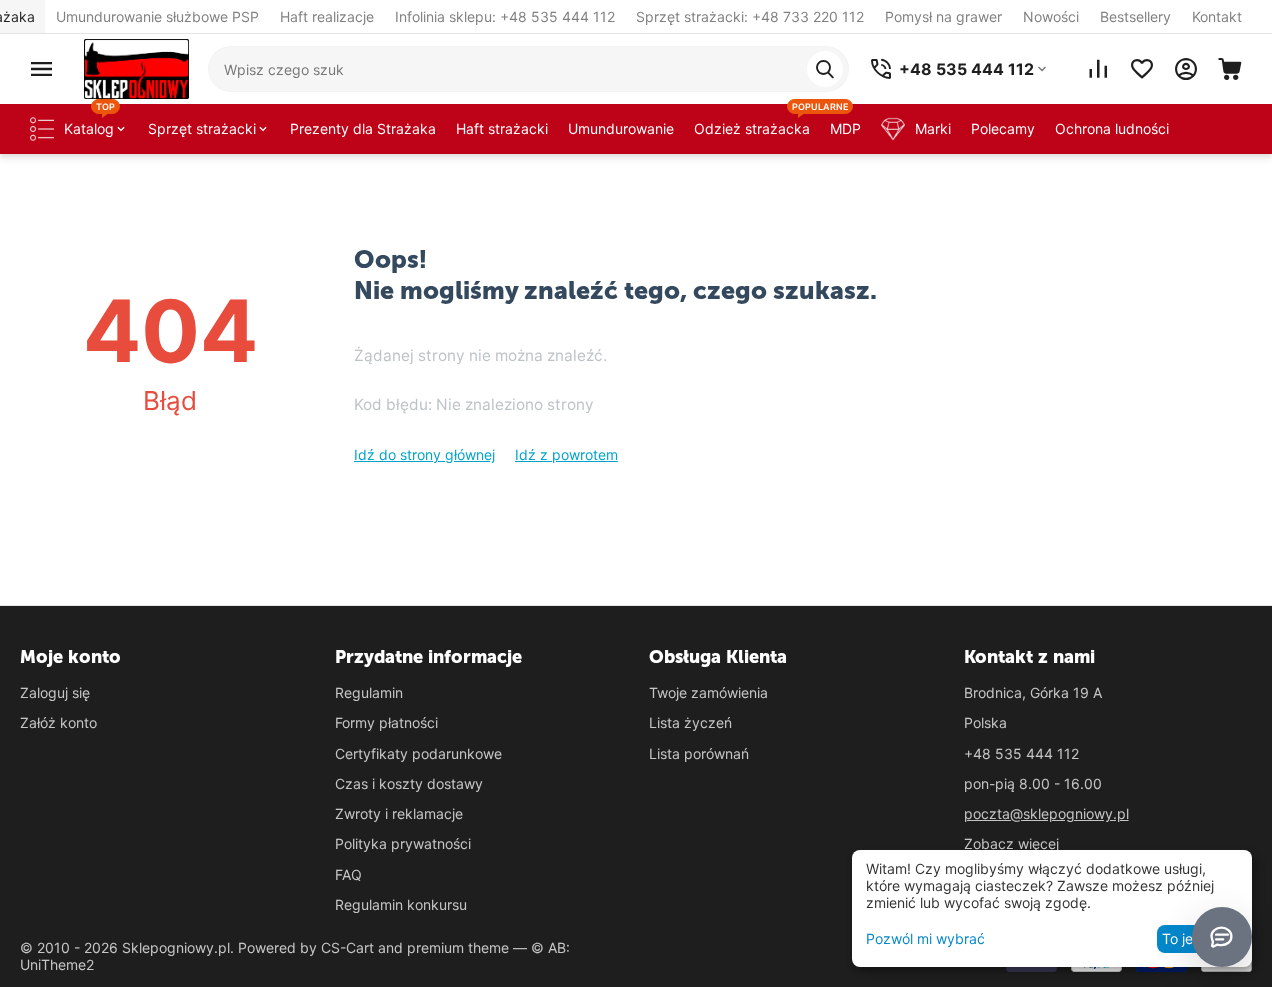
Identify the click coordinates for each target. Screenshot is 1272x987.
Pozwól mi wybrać (925, 938)
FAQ (348, 874)
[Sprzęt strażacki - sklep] (136, 67)
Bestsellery (1135, 16)
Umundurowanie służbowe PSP (157, 16)
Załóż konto (58, 722)
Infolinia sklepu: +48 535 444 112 (505, 16)
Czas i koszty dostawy (409, 783)
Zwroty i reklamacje (399, 813)
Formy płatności (386, 722)
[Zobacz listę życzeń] (1142, 69)
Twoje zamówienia (708, 692)
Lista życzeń (690, 722)
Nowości (1051, 16)
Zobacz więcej (1011, 843)
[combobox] (528, 69)
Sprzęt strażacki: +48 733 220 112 (750, 16)
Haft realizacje (327, 16)
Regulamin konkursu (401, 904)
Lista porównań (699, 753)
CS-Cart (347, 947)
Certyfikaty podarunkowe (418, 753)
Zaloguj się (55, 692)
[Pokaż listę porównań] (1098, 69)
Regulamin (369, 692)
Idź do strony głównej (424, 454)
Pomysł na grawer (943, 16)
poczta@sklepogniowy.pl (1046, 813)
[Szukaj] (825, 69)
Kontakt (1217, 16)
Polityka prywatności (403, 843)
